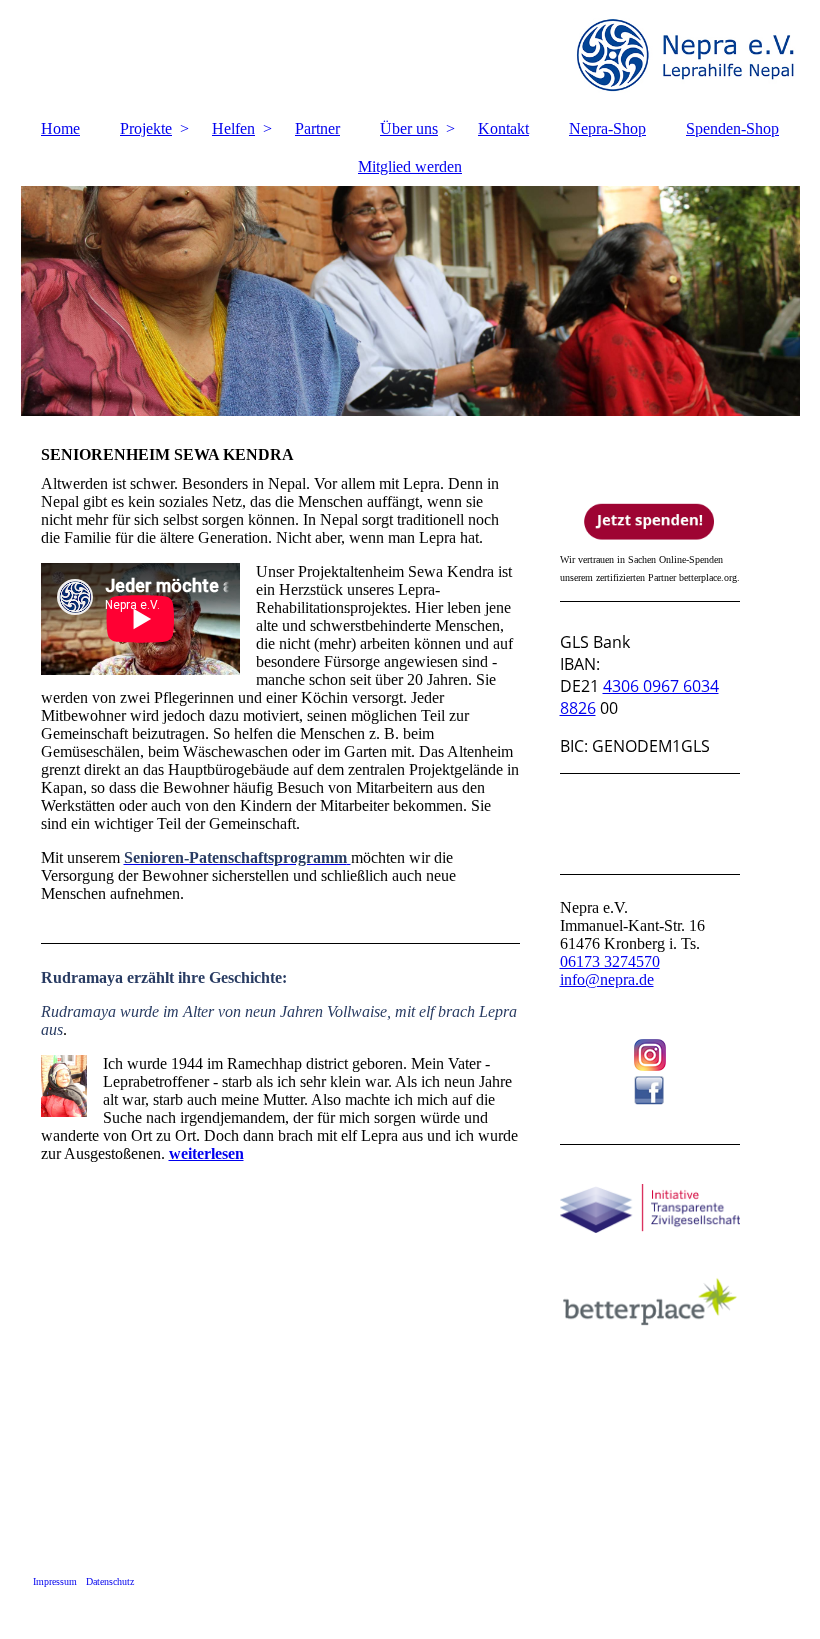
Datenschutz (110, 1581)
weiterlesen (206, 1153)
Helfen (233, 128)
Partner (317, 128)
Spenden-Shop (732, 128)
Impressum (55, 1581)
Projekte (146, 128)
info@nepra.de (607, 979)
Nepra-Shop (607, 128)
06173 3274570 (610, 961)
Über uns (409, 128)
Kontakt (503, 128)
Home (60, 128)
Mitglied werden (410, 166)
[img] (410, 55)
